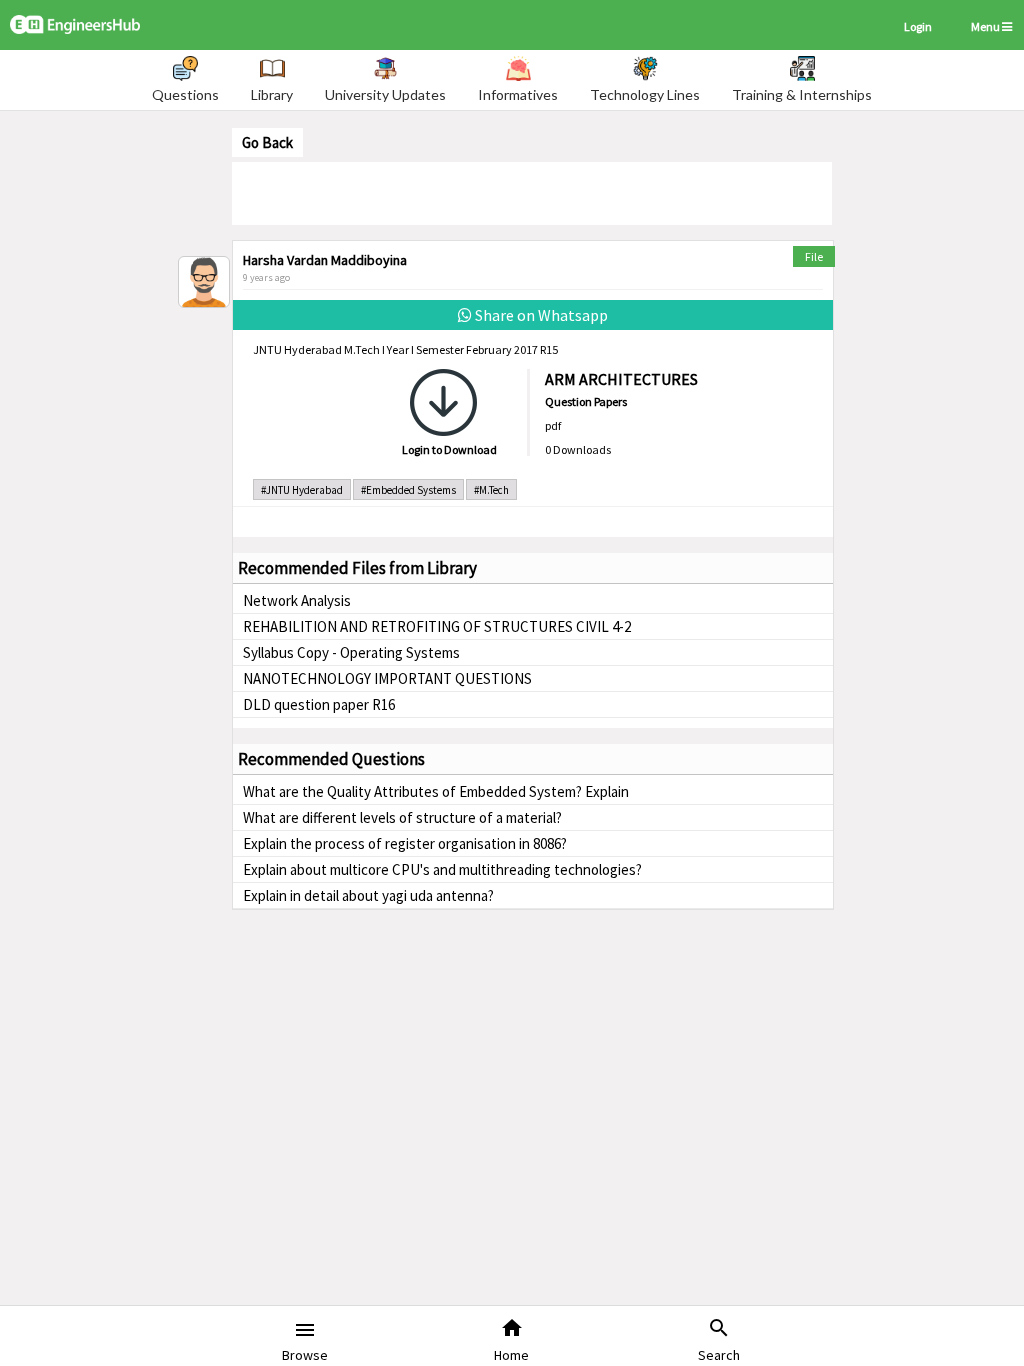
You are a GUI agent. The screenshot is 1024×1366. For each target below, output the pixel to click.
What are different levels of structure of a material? (402, 817)
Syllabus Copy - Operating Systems (351, 652)
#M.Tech (491, 490)
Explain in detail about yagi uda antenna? (368, 895)
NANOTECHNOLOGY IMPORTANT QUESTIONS (387, 678)
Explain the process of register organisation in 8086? (405, 843)
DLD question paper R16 (319, 704)
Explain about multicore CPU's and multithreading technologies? (442, 869)
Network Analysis (297, 600)
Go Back (267, 142)
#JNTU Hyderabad (302, 490)
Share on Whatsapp (540, 315)
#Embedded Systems (408, 490)
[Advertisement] (532, 192)
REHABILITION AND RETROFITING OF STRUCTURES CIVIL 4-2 (437, 626)
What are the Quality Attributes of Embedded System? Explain (436, 791)
